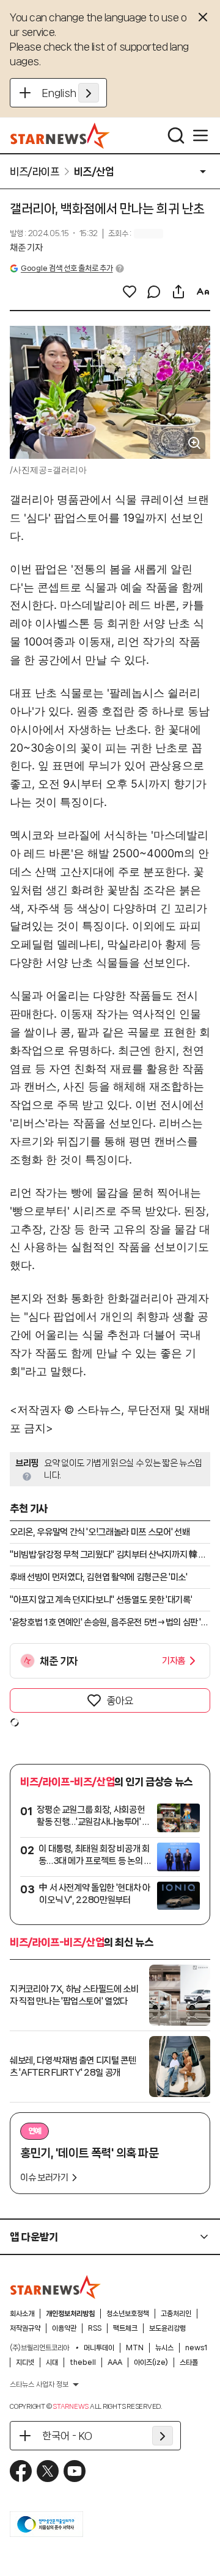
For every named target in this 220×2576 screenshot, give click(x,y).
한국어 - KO (67, 2436)
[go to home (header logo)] (60, 135)
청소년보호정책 (128, 2314)
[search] (176, 135)
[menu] (200, 135)
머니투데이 (99, 2348)
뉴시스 (164, 2348)
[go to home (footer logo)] (56, 2287)
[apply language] (89, 93)
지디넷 (25, 2362)
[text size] (203, 292)
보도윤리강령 (167, 2328)
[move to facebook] (21, 2471)
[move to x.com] (48, 2471)
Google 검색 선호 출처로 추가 (67, 268)
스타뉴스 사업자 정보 (39, 2384)
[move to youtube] (75, 2471)
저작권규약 (25, 2328)
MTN (135, 2348)
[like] (130, 292)
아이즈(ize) (151, 2362)
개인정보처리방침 (70, 2314)
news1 (196, 2348)
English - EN (71, 93)
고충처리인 (176, 2314)
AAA (115, 2362)
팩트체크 (125, 2328)
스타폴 (189, 2362)
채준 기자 (26, 248)
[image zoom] (194, 443)
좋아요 (120, 1700)
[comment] (154, 292)
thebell (83, 2362)
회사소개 (22, 2314)
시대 (52, 2362)
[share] (178, 292)
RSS (95, 2328)
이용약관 (64, 2328)
